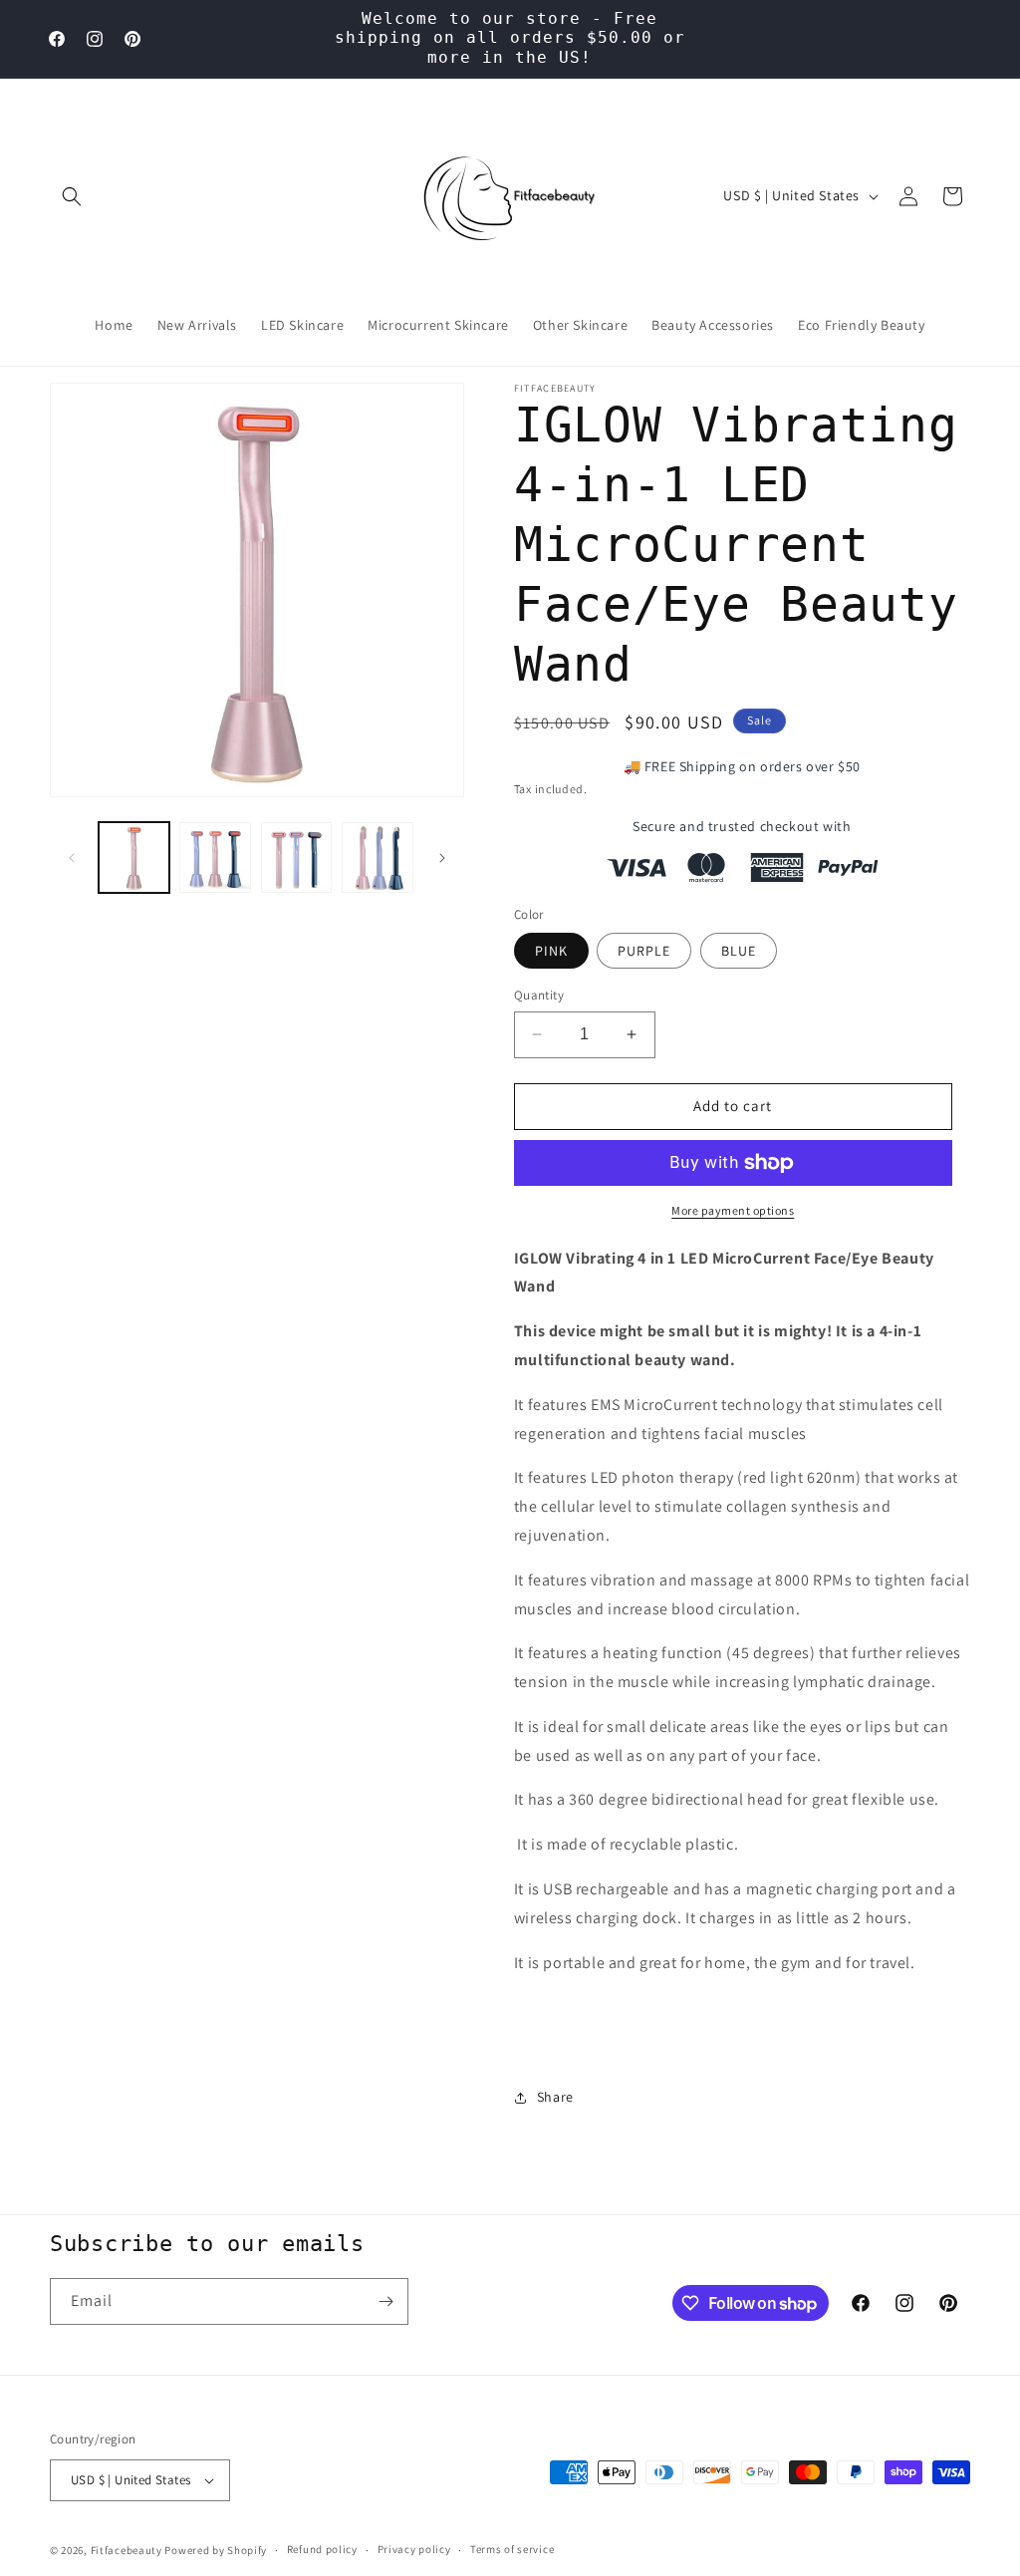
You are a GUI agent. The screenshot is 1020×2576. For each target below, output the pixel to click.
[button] (72, 196)
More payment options (733, 1210)
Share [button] (555, 2097)
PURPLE (644, 951)
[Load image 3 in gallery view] (296, 858)
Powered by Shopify (216, 2550)
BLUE (739, 951)
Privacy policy (414, 2549)
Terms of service (512, 2549)
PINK (551, 951)
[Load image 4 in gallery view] (377, 858)
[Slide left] (72, 858)
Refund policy (322, 2549)
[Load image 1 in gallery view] (134, 858)
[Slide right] (442, 858)
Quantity (539, 995)
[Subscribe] (385, 2301)
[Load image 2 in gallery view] (215, 858)
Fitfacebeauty (127, 2550)
